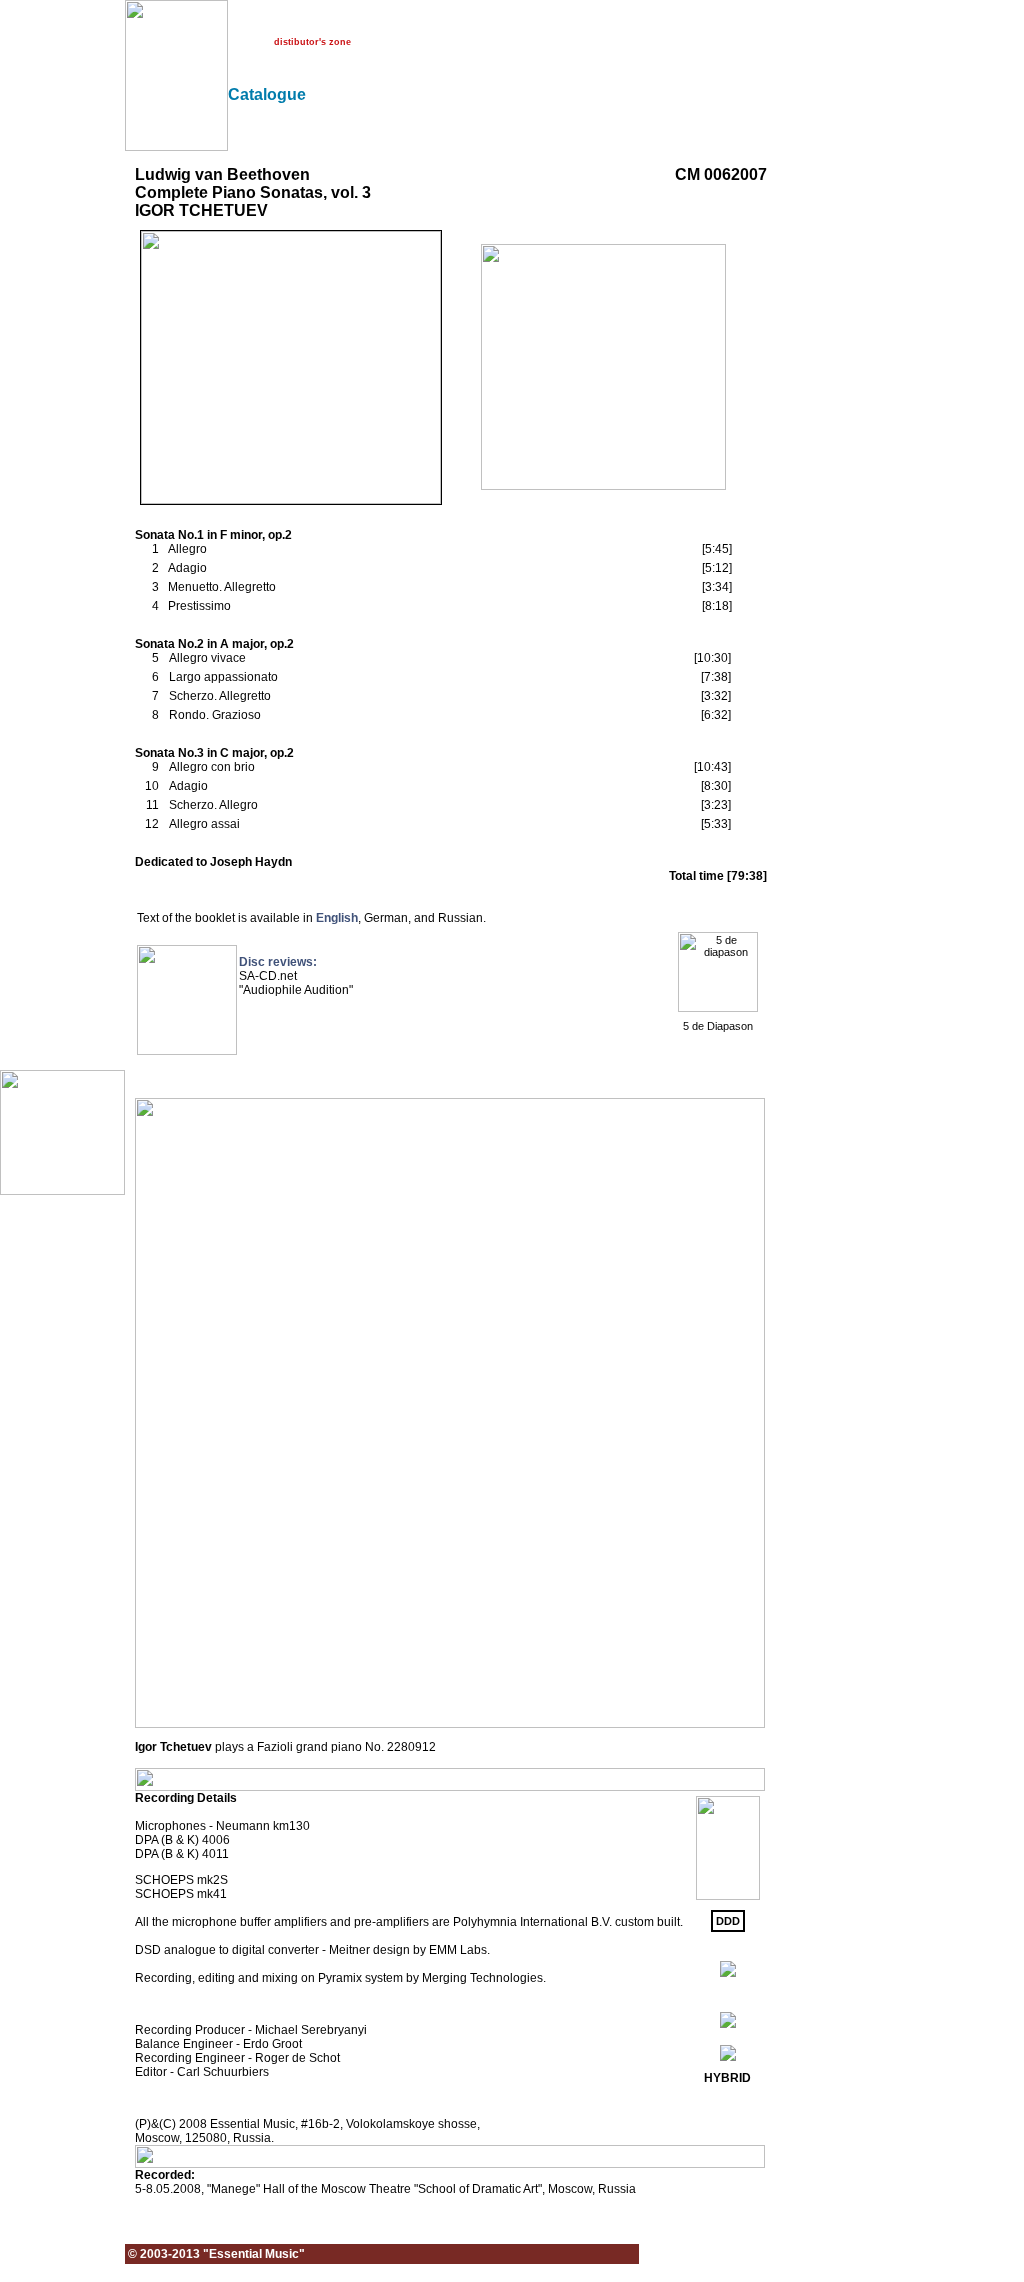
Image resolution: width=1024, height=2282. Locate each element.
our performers (446, 24)
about (239, 24)
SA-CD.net (268, 976)
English (337, 918)
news (282, 24)
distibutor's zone (312, 42)
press (384, 24)
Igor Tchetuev (173, 1747)
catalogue (333, 24)
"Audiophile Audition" (296, 990)
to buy (241, 42)
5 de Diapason (718, 1026)
